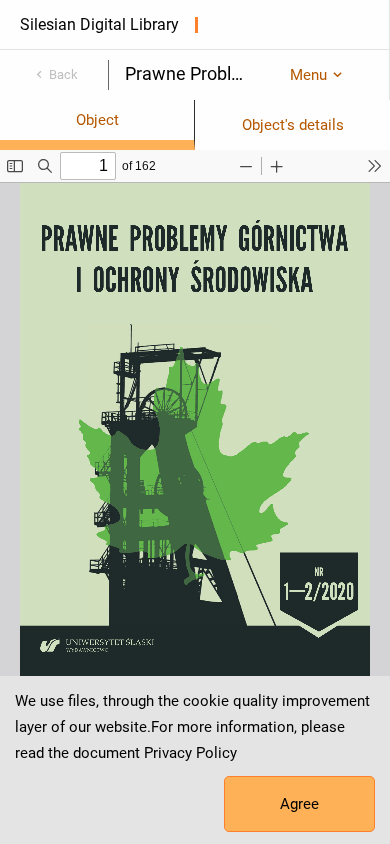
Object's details (293, 125)
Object (97, 120)
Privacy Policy (190, 753)
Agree (299, 804)
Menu (308, 75)
